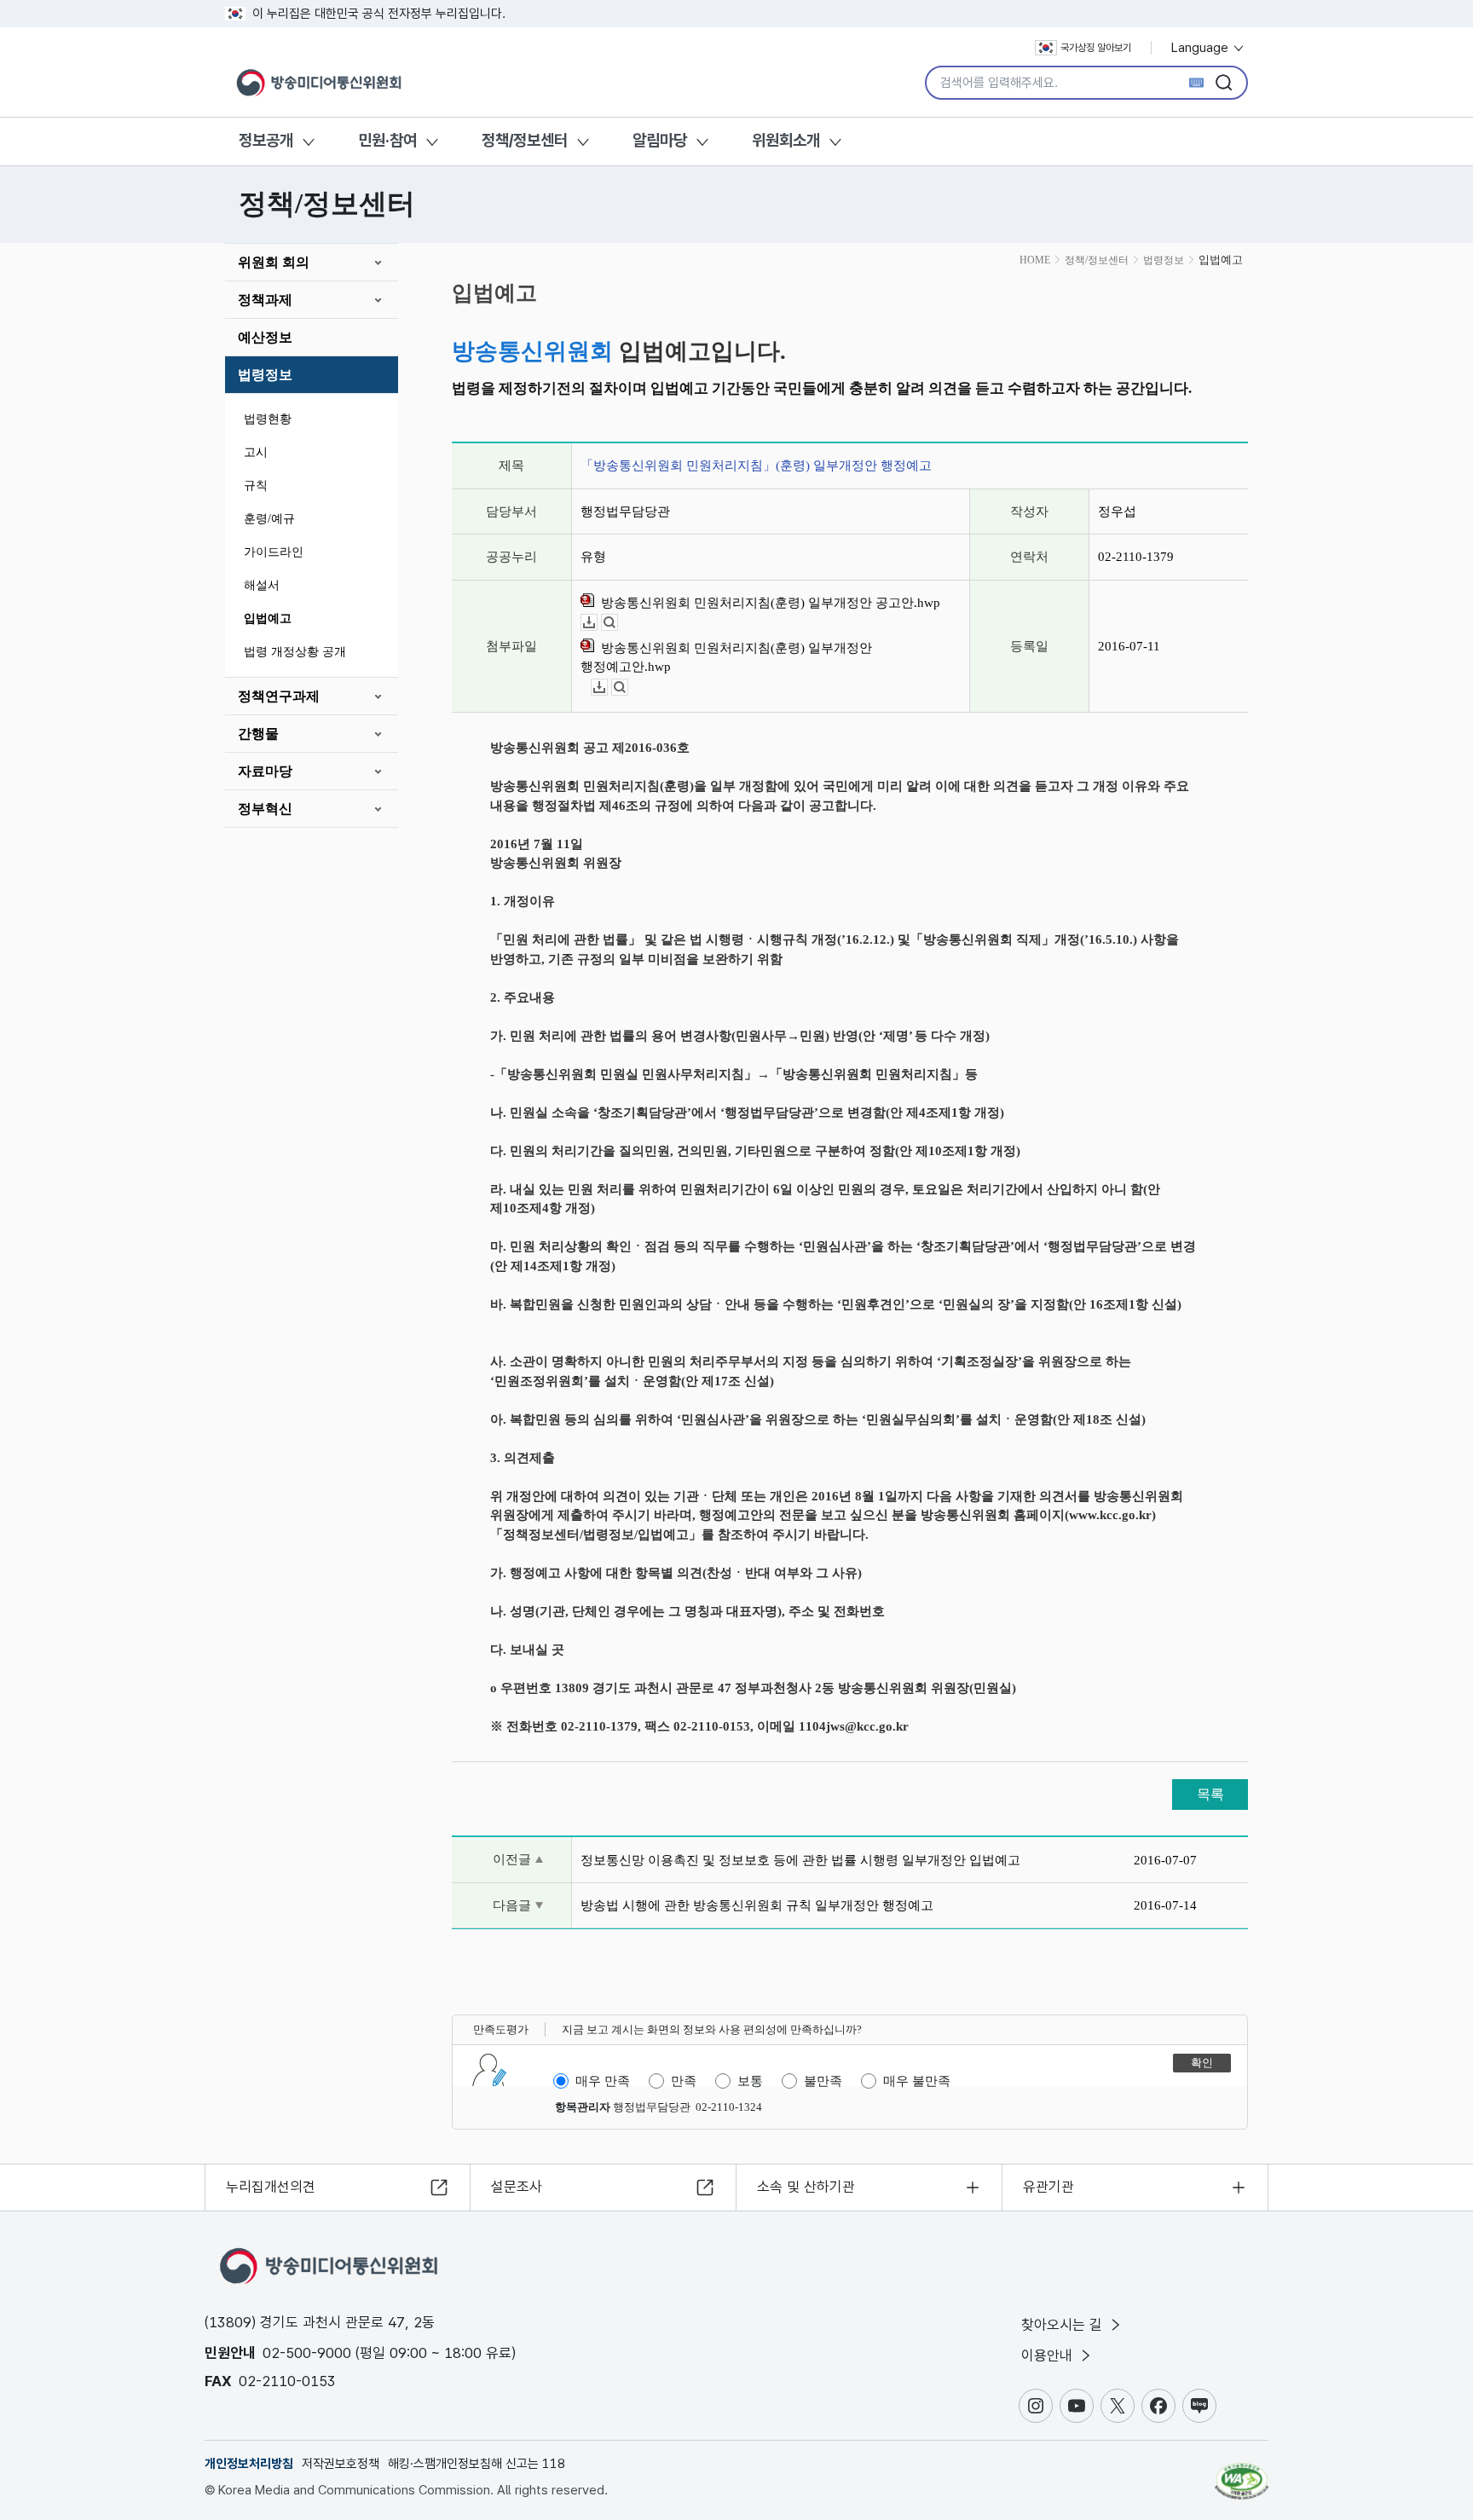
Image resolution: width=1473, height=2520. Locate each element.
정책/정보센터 (525, 140)
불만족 (823, 2081)
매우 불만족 (917, 2081)
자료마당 (265, 771)
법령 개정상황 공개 (295, 652)
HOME (1035, 260)
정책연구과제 (279, 696)
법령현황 (268, 419)
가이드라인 (274, 552)
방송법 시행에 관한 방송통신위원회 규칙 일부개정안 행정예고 (757, 1905)
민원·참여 (387, 140)
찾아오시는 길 (1064, 2325)
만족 (684, 2081)
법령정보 (265, 375)
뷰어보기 (618, 623)
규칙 (256, 486)
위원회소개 (786, 140)
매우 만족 (603, 2081)
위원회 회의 (274, 262)
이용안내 (1049, 2355)
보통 (750, 2081)
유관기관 (1048, 2187)
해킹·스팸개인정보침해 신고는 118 (477, 2464)
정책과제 (265, 300)
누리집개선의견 (271, 2187)
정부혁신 (265, 809)
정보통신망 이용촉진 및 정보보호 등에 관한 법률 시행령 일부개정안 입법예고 (800, 1860)
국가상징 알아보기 (1096, 48)
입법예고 (268, 618)
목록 (1210, 1794)
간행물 (258, 734)
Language (1202, 48)
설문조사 (517, 2187)
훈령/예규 (269, 519)
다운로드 (597, 623)
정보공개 (266, 140)
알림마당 (660, 140)
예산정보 (265, 337)
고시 (256, 452)
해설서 (262, 585)
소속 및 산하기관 (806, 2187)
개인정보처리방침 (249, 2464)
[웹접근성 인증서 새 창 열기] (1242, 2473)
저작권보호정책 (341, 2464)
